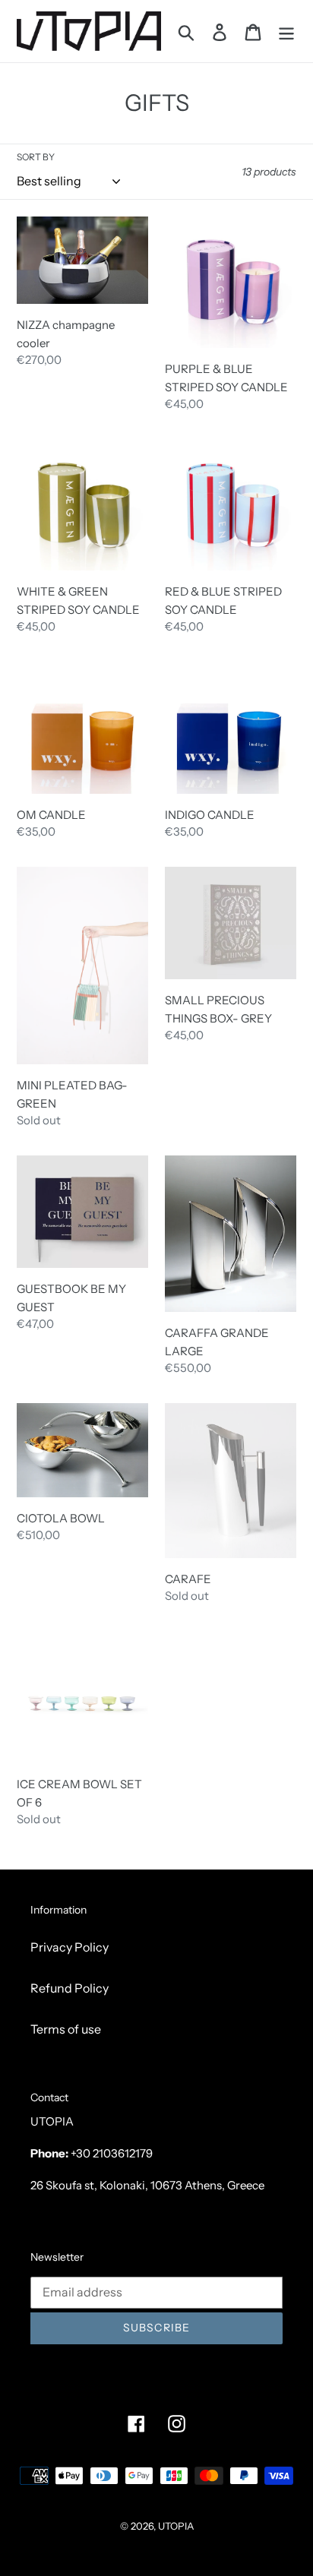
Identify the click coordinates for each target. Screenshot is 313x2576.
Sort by (36, 157)
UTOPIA (176, 2526)
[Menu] (286, 31)
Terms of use (66, 2029)
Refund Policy (70, 1988)
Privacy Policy (70, 1947)
